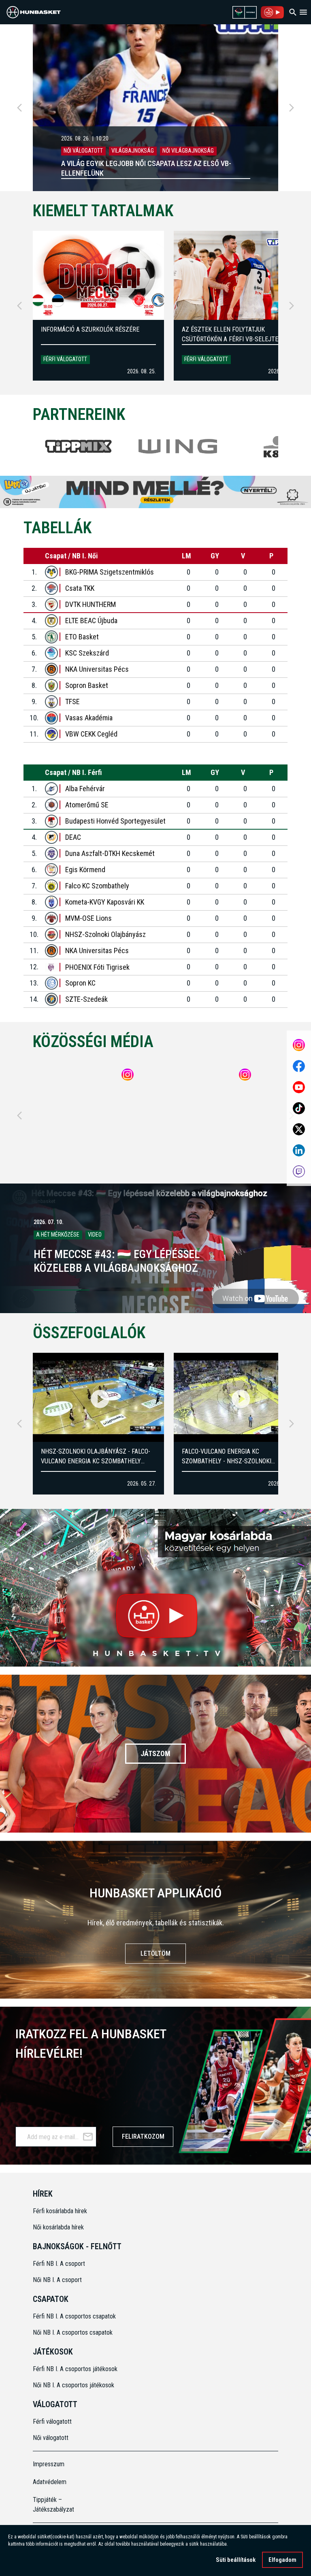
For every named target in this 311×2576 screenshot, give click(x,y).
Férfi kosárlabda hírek (60, 2211)
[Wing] (178, 446)
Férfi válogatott (65, 359)
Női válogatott (51, 2438)
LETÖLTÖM (155, 1953)
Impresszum (49, 2464)
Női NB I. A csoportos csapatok (73, 2332)
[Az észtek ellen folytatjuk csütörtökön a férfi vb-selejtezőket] (239, 275)
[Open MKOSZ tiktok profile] (299, 1108)
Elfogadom (282, 2560)
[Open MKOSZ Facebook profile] (299, 1066)
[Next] (292, 108)
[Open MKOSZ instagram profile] (299, 1045)
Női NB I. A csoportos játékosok (73, 2385)
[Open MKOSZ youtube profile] (299, 1087)
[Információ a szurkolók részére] (98, 275)
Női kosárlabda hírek (58, 2227)
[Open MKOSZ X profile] (299, 1129)
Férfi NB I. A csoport (59, 2264)
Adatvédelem (50, 2482)
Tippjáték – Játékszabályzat (53, 2505)
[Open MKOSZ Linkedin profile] (299, 1150)
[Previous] (19, 108)
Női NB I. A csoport (57, 2280)
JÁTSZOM (155, 1753)
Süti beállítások (236, 2560)
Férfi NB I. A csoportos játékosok (75, 2369)
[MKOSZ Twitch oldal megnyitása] (299, 1171)
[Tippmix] (79, 446)
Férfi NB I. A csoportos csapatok (75, 2316)
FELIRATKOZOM (143, 2136)
